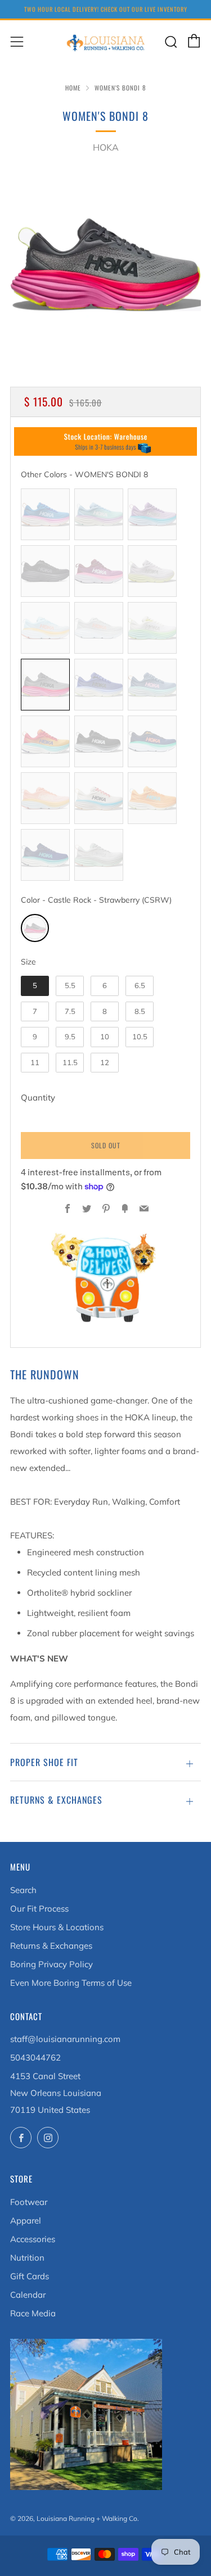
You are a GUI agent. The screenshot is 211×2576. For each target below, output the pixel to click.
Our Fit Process (39, 1909)
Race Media (33, 2313)
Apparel (26, 2220)
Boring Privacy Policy (51, 1964)
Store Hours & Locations (57, 1927)
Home (73, 88)
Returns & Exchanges (51, 1946)
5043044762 (35, 2057)
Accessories (33, 2239)
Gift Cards (30, 2276)
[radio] (45, 514)
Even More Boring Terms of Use (71, 1983)
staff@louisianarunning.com (65, 2039)
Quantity (38, 1097)
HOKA (106, 147)
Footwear (29, 2202)
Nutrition (27, 2258)
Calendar (28, 2295)
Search (23, 1890)
